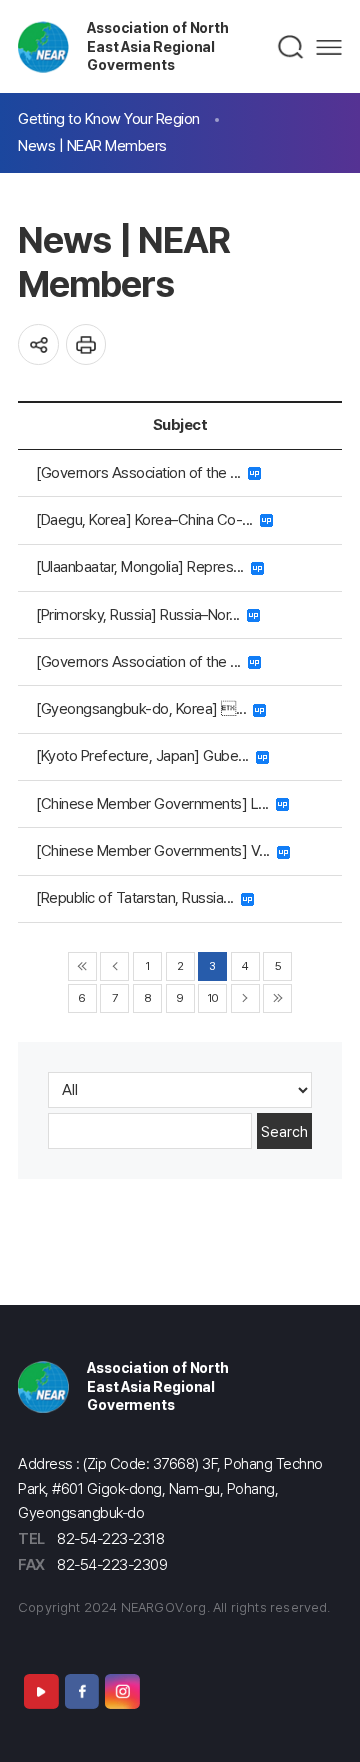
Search (284, 1131)
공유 (38, 344)
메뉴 (329, 47)
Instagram (122, 1691)
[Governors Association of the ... (142, 472)
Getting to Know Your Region (109, 118)
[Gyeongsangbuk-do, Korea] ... (144, 708)
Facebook (82, 1691)
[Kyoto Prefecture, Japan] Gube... (146, 755)
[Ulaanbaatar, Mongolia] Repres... (143, 566)
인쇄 (86, 344)
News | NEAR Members (92, 145)
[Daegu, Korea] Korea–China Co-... (148, 519)
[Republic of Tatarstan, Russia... (138, 897)
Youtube (41, 1691)
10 (213, 998)
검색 (291, 47)
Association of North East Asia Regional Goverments (157, 46)
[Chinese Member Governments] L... (156, 803)
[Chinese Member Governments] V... (156, 850)
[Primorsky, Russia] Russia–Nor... (141, 614)
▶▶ (277, 998)
